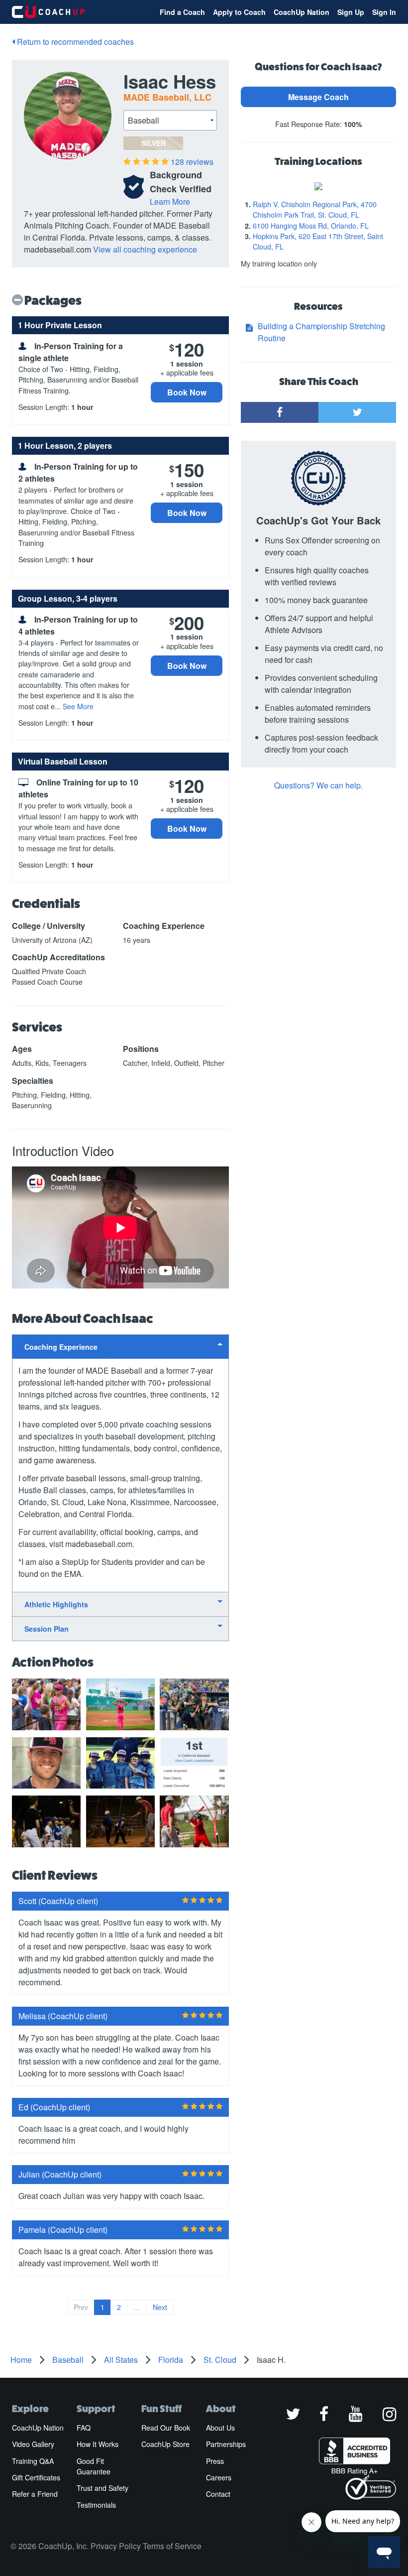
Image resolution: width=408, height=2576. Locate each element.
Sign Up (351, 12)
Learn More (170, 201)
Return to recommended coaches (74, 42)
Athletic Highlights (56, 1604)
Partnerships (226, 2444)
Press (215, 2461)
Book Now (187, 392)
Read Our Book (166, 2428)
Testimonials (96, 2505)
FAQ (84, 2428)
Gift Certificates (36, 2477)
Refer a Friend (35, 2494)
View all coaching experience (145, 249)
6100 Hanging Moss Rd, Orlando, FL (311, 226)
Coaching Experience (61, 1347)
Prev (81, 2307)
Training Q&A (33, 2461)
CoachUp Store (165, 2444)
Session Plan (47, 1629)
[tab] (120, 1347)
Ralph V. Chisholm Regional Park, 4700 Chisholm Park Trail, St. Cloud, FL (315, 209)
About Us (220, 2428)
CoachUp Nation (302, 12)
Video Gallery (33, 2444)
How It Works (98, 2444)
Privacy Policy (116, 2546)
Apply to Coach (239, 12)
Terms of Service (172, 2546)
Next (160, 2307)
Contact (218, 2494)
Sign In (384, 12)
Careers (219, 2477)
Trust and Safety (102, 2488)
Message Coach (318, 97)
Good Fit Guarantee (94, 2466)
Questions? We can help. (318, 785)
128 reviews (192, 162)
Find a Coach (182, 12)
